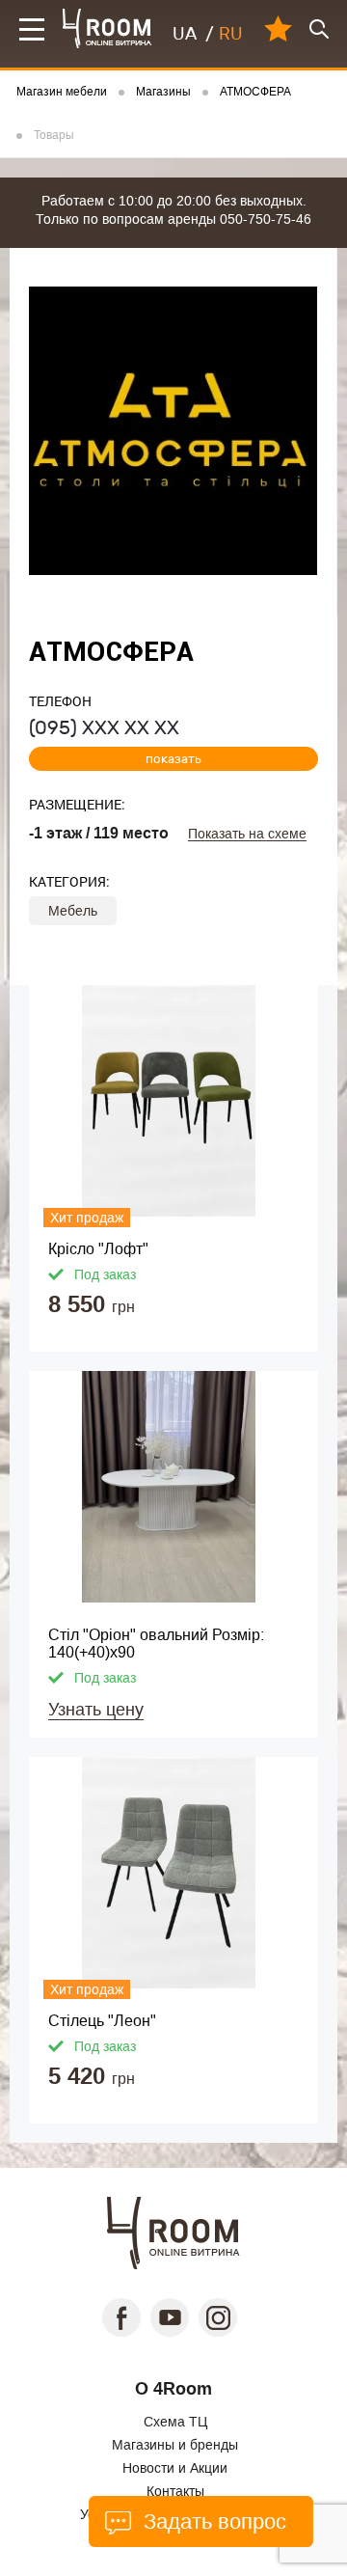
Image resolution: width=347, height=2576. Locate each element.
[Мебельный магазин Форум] (107, 28)
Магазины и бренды (175, 2445)
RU (231, 34)
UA (185, 34)
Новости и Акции (175, 2468)
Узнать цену (96, 1710)
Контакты (175, 2491)
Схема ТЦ (175, 2422)
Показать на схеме (247, 834)
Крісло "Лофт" (98, 1249)
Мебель (73, 911)
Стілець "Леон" (102, 2021)
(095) (104, 727)
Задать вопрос (212, 2521)
